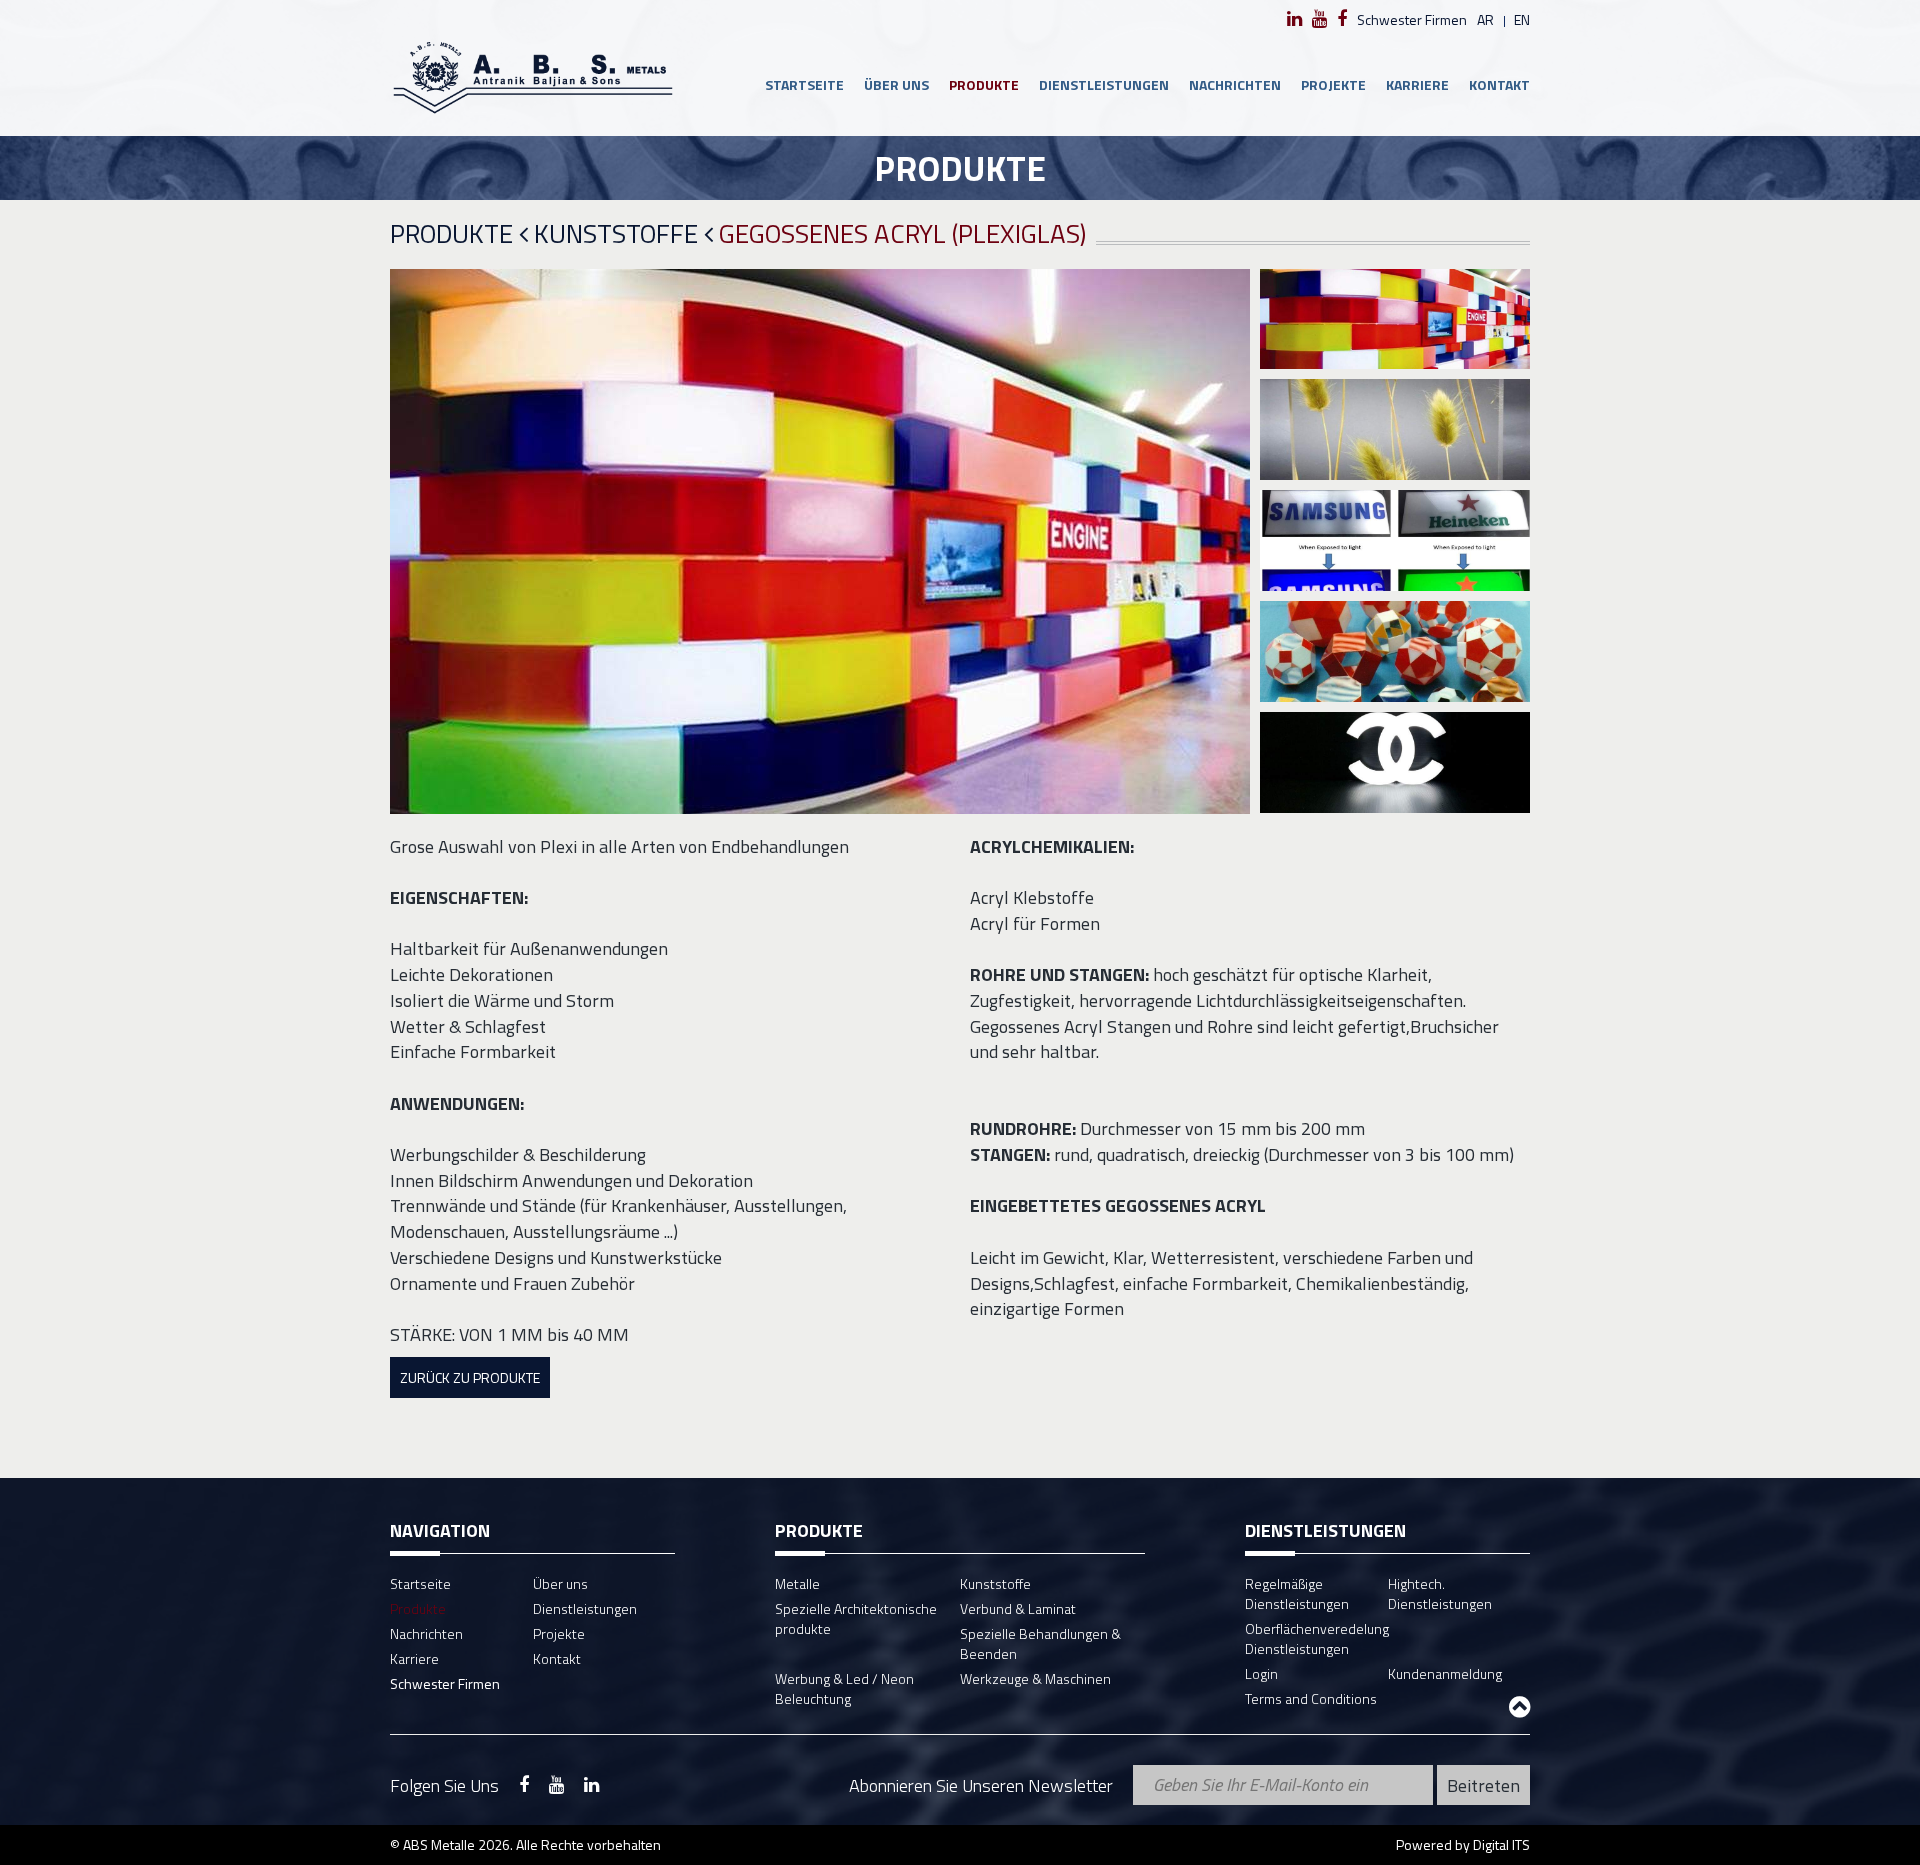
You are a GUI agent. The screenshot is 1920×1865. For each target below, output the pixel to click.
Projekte (1333, 84)
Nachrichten (1235, 84)
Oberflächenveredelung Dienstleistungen (1317, 1638)
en (1522, 19)
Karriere (1417, 84)
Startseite (804, 84)
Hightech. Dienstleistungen (1440, 1593)
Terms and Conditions (1311, 1698)
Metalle (797, 1583)
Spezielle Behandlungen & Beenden (1040, 1643)
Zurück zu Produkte (470, 1377)
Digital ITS (1501, 1844)
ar (1485, 19)
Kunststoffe (619, 234)
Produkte (984, 84)
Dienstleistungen (1104, 84)
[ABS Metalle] (532, 77)
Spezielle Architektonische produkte (856, 1618)
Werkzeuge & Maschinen (1035, 1678)
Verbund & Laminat (1018, 1608)
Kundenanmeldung (1445, 1673)
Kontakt (1499, 84)
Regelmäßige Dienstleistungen (1297, 1593)
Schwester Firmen (1412, 19)
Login (1261, 1673)
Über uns (896, 84)
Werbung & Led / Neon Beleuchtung (844, 1688)
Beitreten (1483, 1785)
